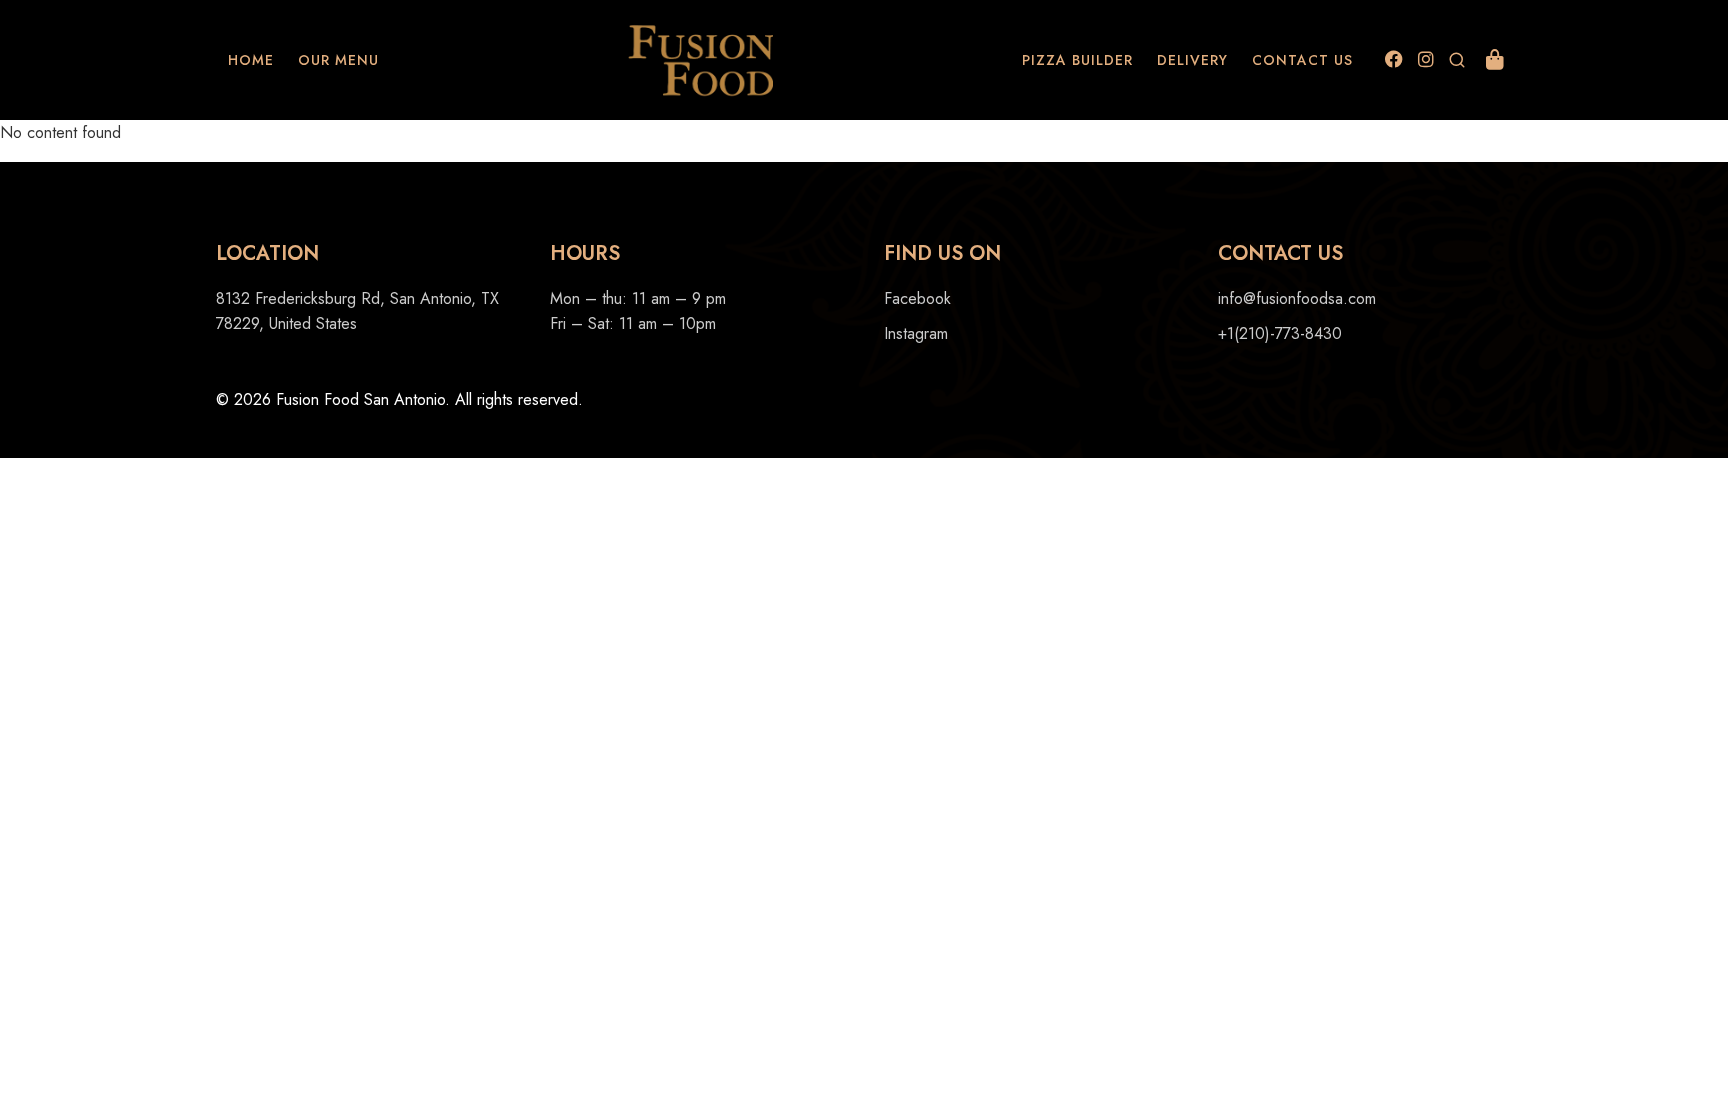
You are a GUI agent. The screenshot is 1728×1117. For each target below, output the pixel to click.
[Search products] (1457, 60)
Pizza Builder (1077, 60)
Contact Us (1302, 60)
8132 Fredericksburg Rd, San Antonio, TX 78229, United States (357, 311)
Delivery (1192, 60)
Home (251, 60)
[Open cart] (1495, 60)
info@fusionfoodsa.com (1297, 298)
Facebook (917, 298)
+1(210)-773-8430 (1280, 333)
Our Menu (338, 60)
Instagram (916, 333)
